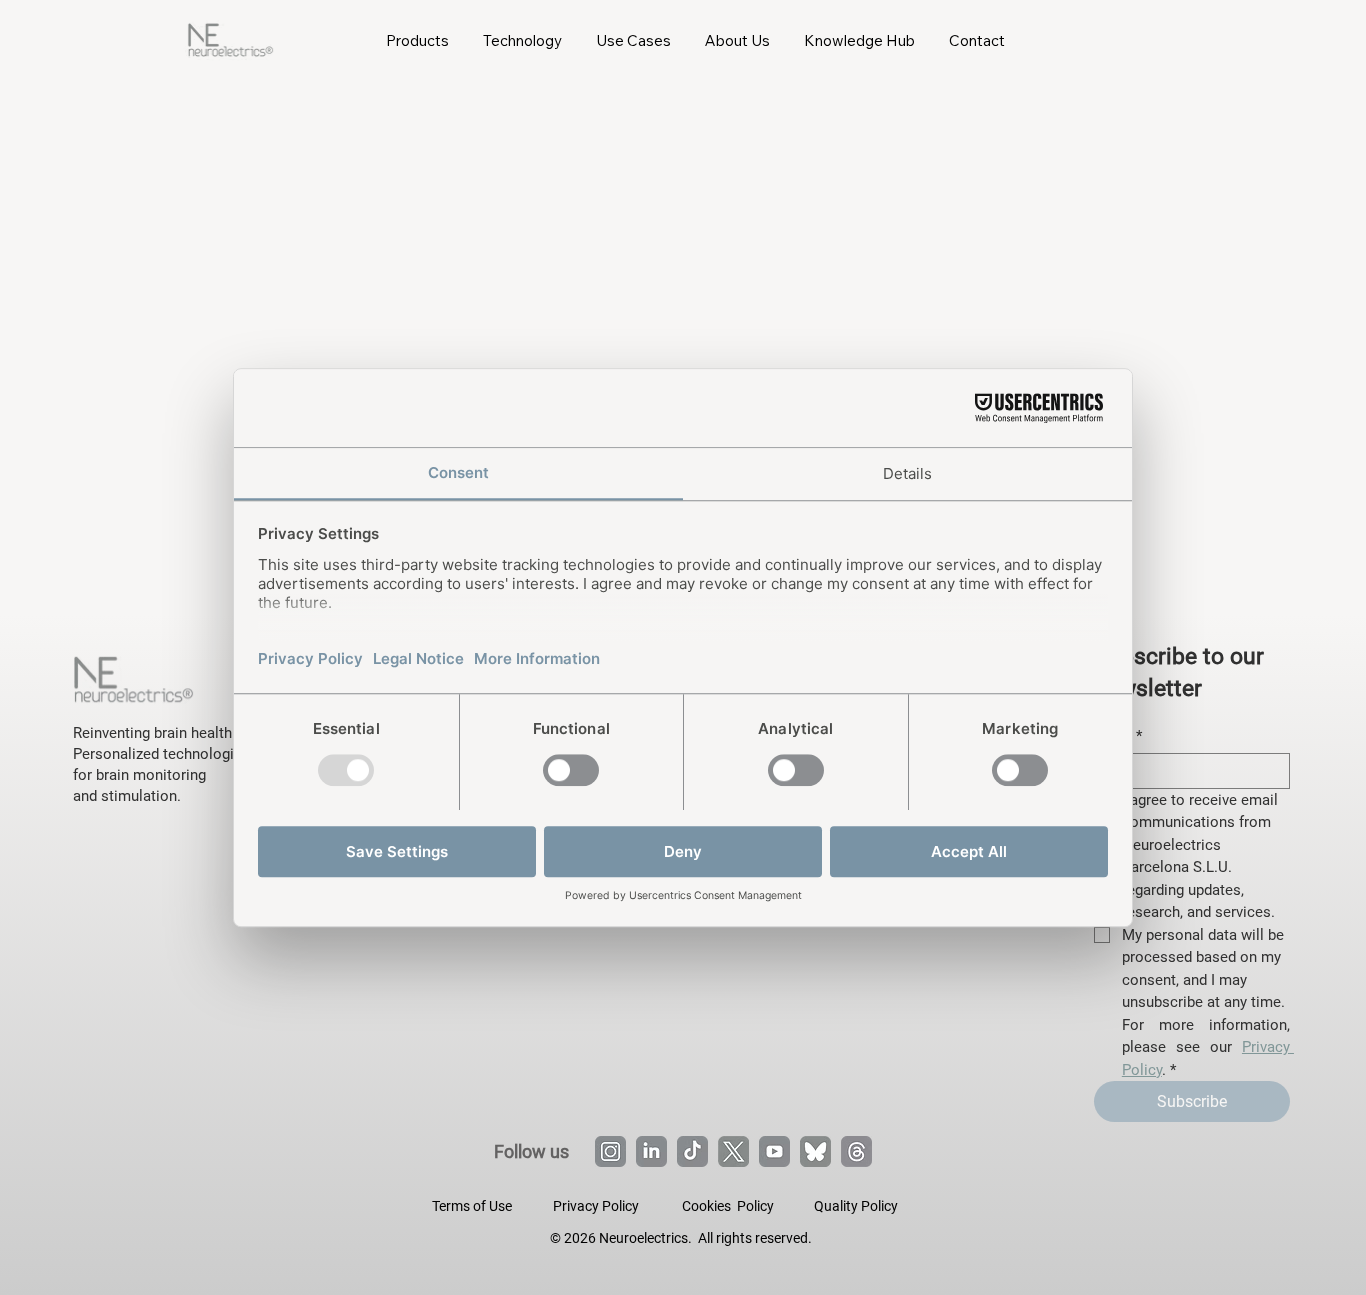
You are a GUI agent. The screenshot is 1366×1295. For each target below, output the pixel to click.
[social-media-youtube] (774, 1151)
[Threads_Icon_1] (856, 1151)
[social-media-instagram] (610, 1151)
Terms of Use (472, 1206)
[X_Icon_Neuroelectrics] (733, 1151)
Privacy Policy (596, 1206)
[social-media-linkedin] (651, 1151)
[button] (417, 40)
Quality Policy (856, 1206)
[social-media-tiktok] (692, 1151)
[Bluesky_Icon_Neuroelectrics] (815, 1151)
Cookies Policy (728, 1206)
